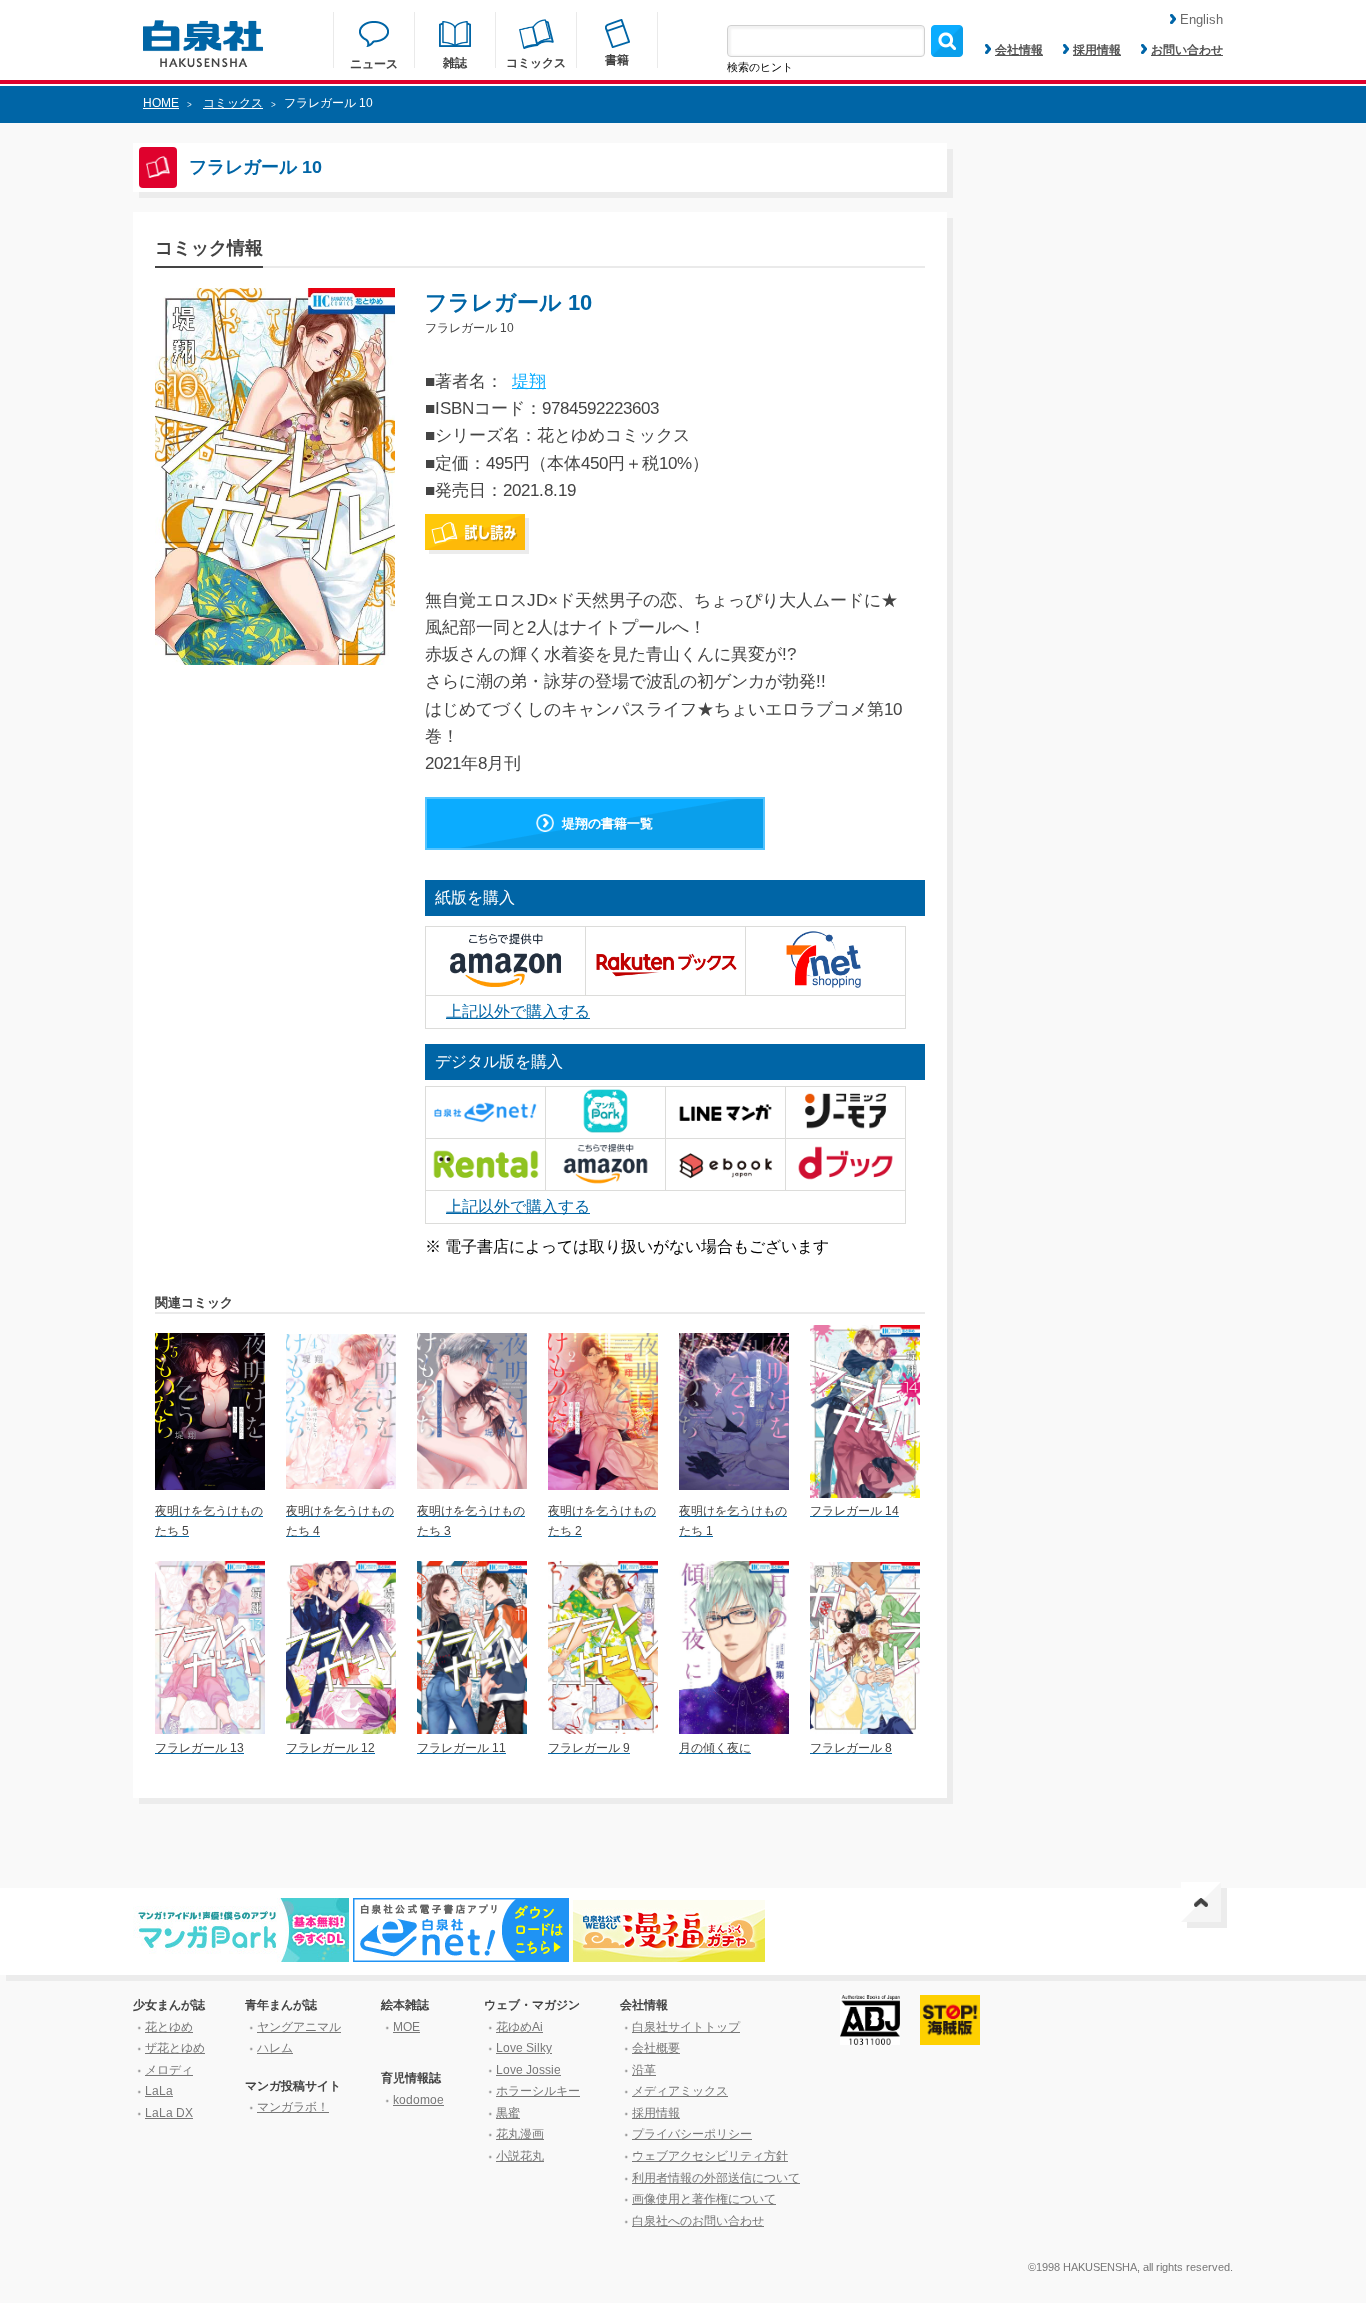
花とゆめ (169, 2027)
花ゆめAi (519, 2027)
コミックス (233, 103)
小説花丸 (520, 2156)
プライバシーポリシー (692, 2134)
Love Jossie (528, 2070)
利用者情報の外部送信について (716, 2178)
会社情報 (1019, 50)
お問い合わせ (1187, 50)
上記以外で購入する (518, 1011)
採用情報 (1097, 50)
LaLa (159, 2091)
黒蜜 (508, 2113)
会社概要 (656, 2048)
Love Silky (524, 2048)
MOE (406, 2027)
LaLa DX (169, 2113)
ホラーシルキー (538, 2091)
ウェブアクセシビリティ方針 (710, 2156)
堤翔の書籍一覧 (607, 823)
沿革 (644, 2070)
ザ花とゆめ (175, 2048)
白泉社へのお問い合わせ (698, 2221)
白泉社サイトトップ (686, 2027)
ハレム (275, 2048)
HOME (161, 103)
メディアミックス (680, 2091)
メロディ (169, 2070)
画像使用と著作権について (704, 2199)
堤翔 (529, 381)
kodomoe (418, 2100)
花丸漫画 (520, 2134)
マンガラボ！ (293, 2107)
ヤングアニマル (299, 2027)
